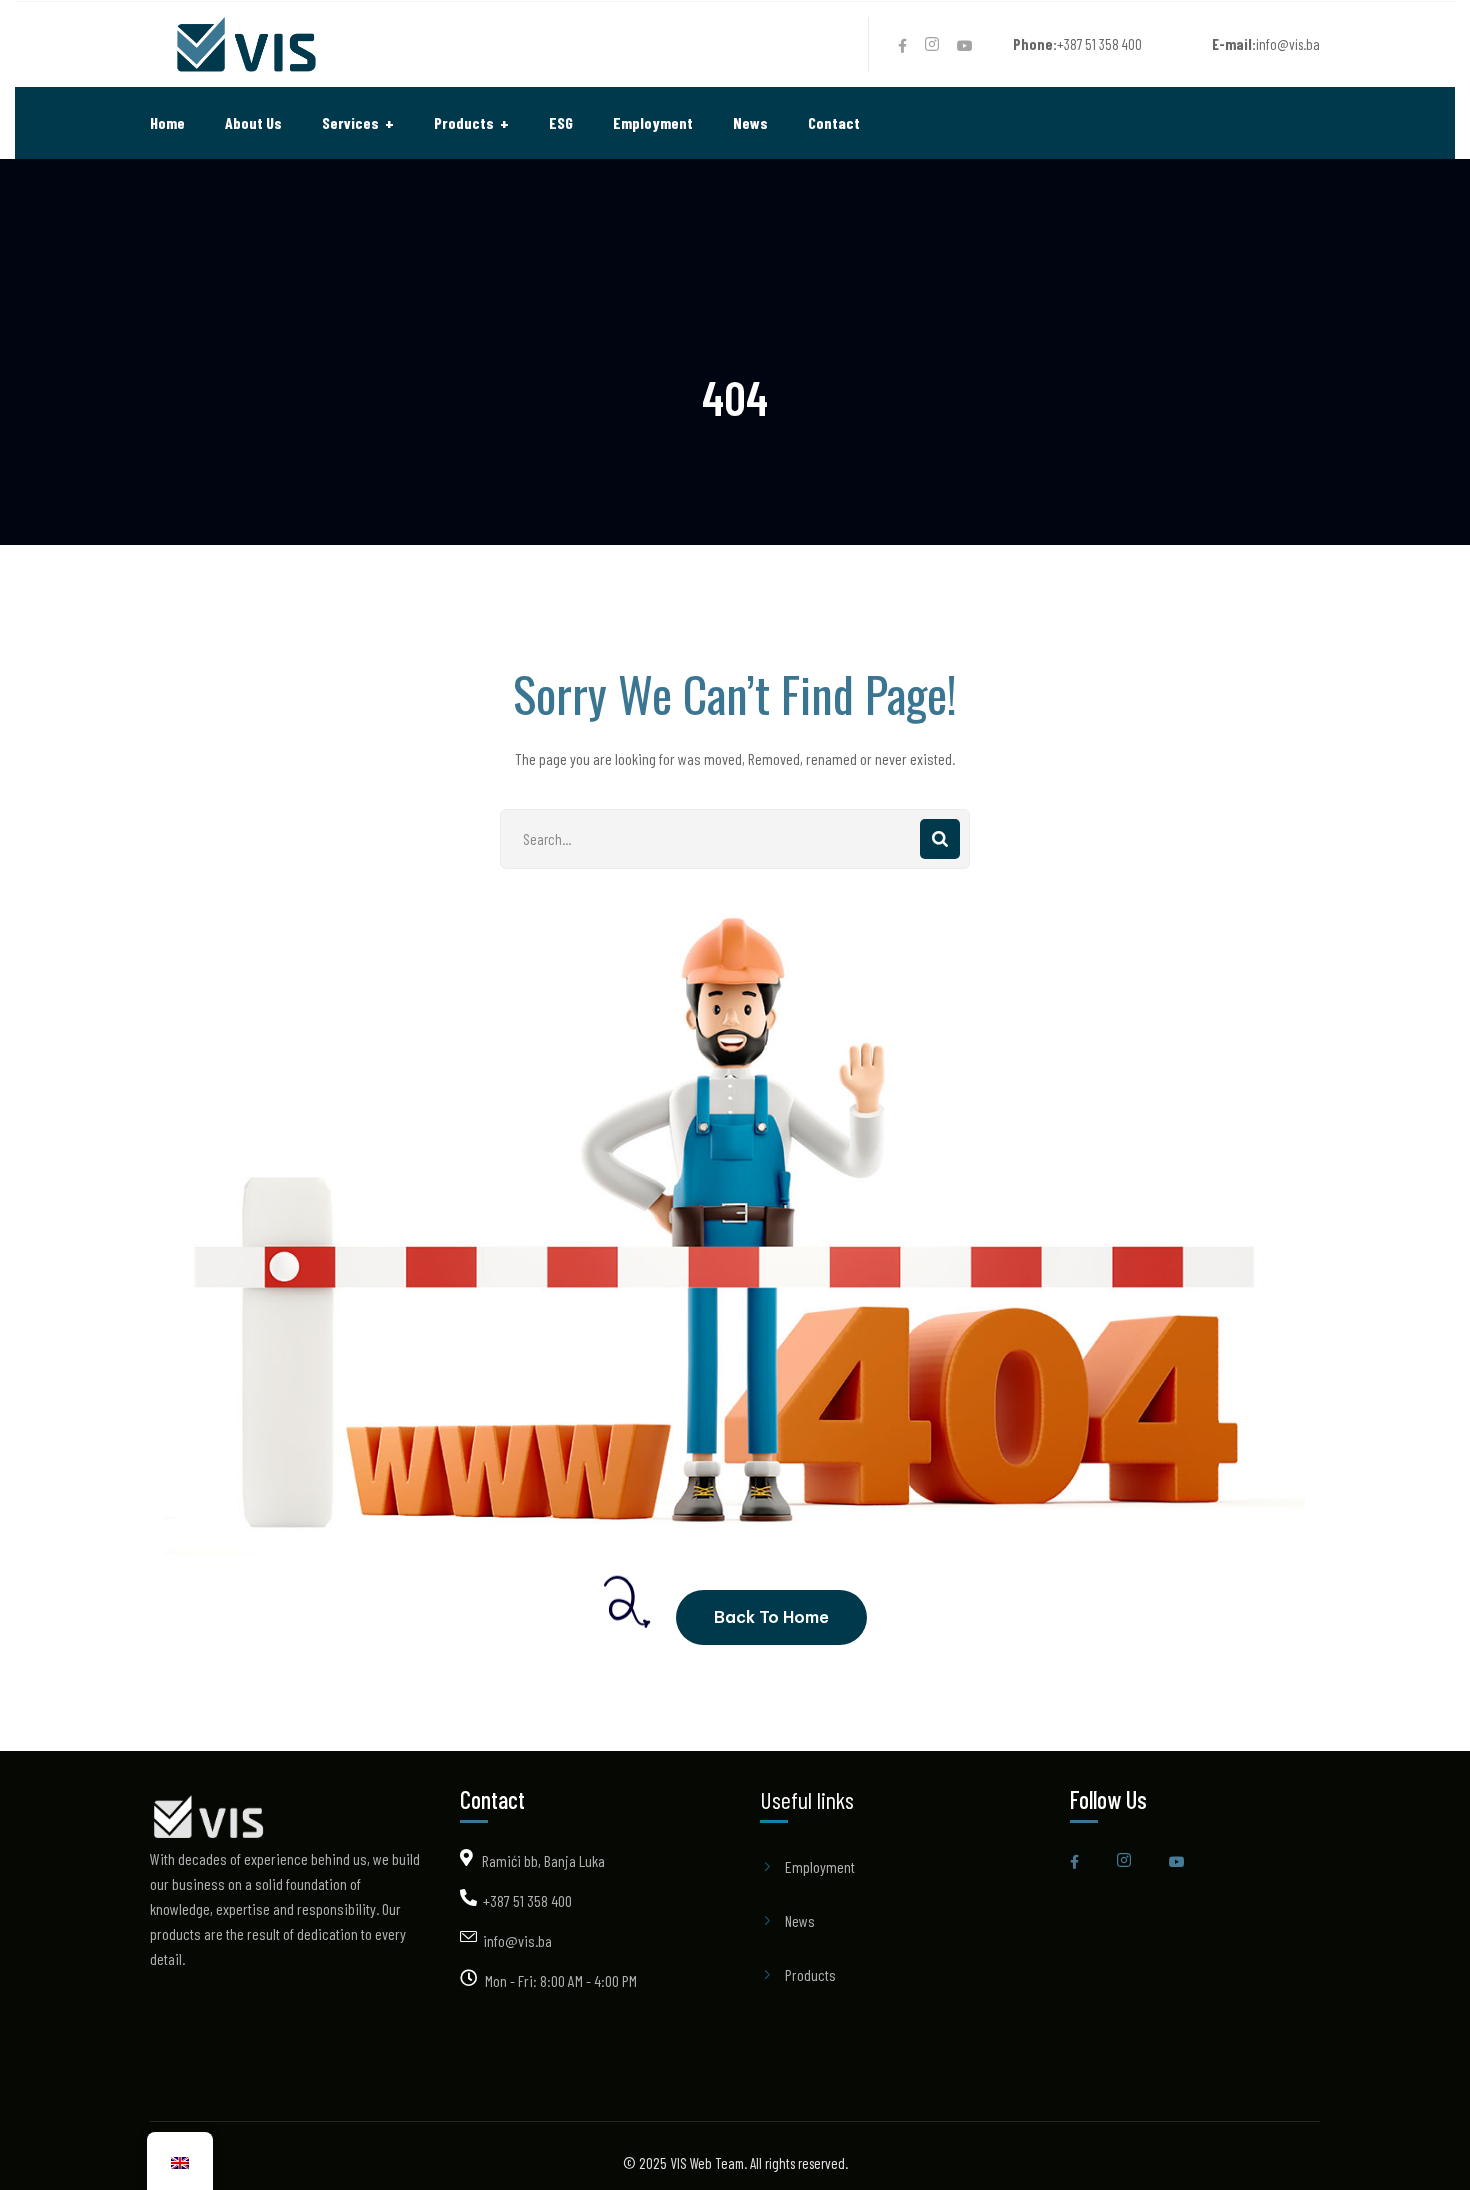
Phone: (1035, 44)
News (800, 1920)
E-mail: (1234, 44)
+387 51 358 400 (527, 1900)
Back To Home (771, 1617)
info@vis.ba (517, 1940)
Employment (820, 1866)
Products (810, 1974)
